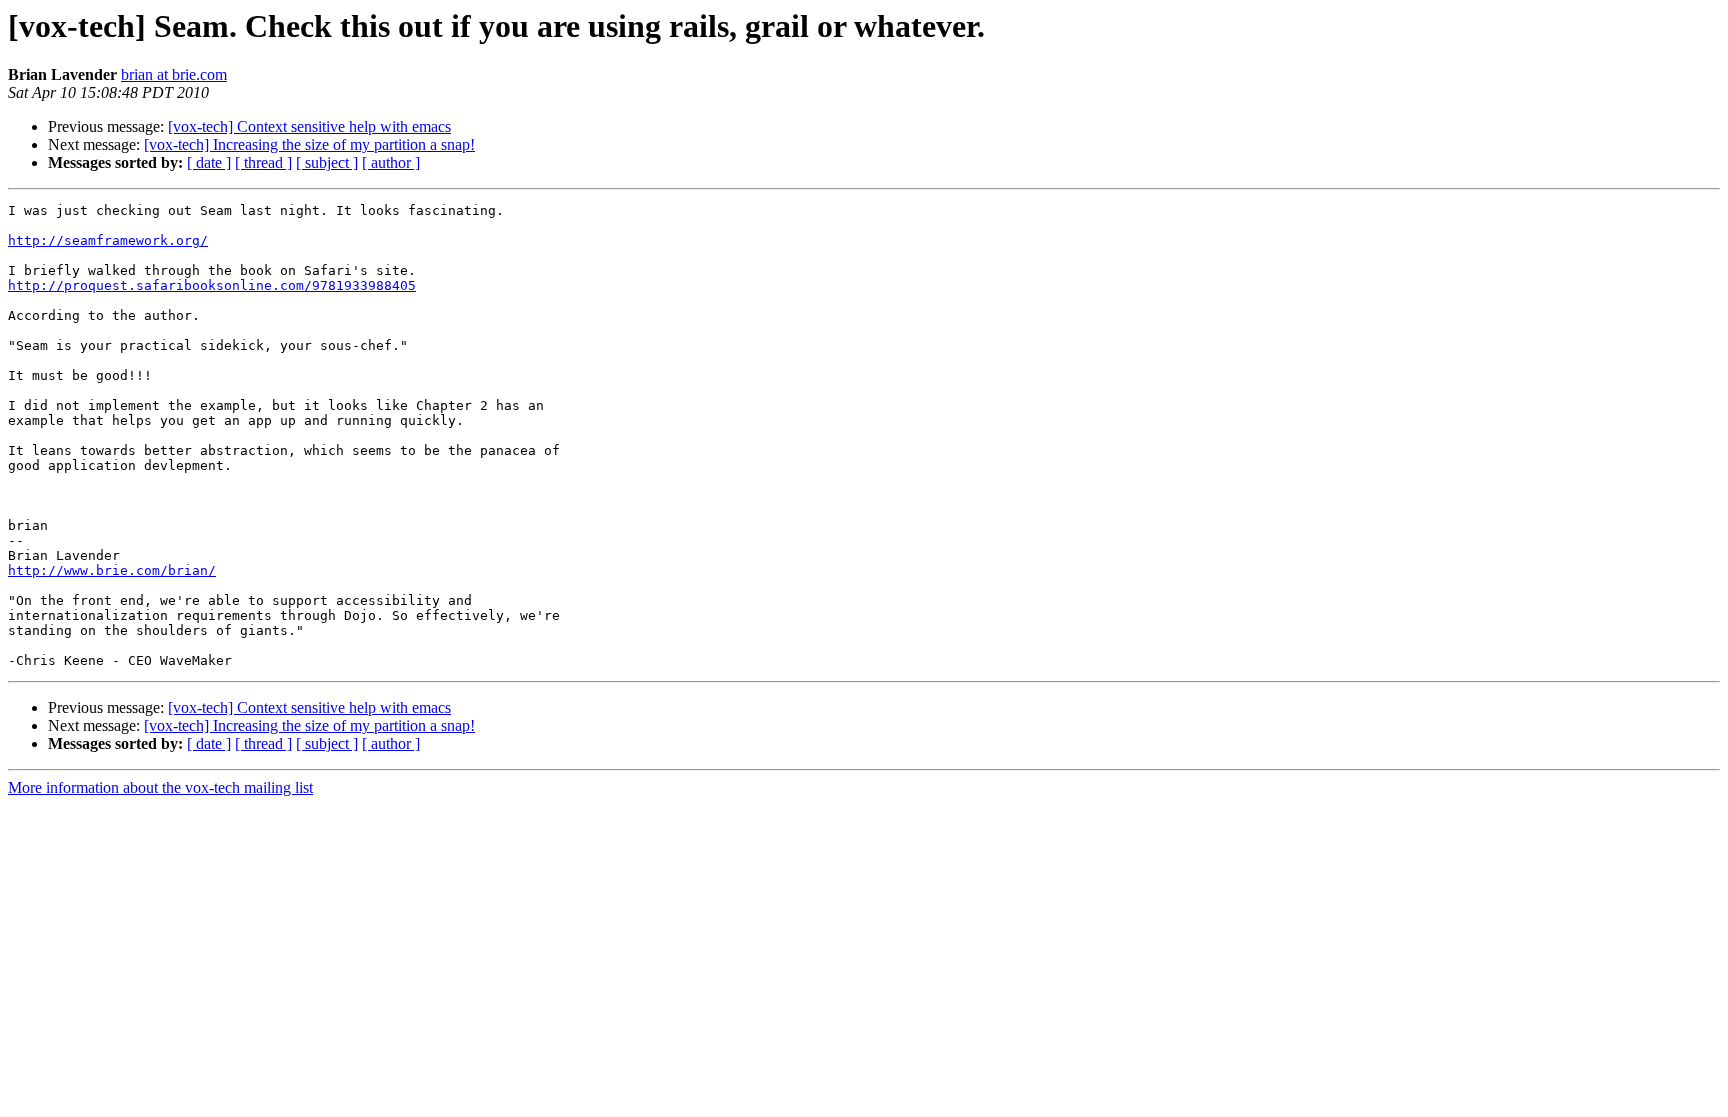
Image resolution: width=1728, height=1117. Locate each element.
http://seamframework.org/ (108, 240)
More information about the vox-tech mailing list (160, 787)
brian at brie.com (174, 74)
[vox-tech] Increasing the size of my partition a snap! (309, 144)
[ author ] (391, 162)
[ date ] (209, 162)
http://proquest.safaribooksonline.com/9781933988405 (212, 285)
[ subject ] (327, 162)
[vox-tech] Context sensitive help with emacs (309, 126)
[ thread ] (263, 162)
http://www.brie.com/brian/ (112, 570)
